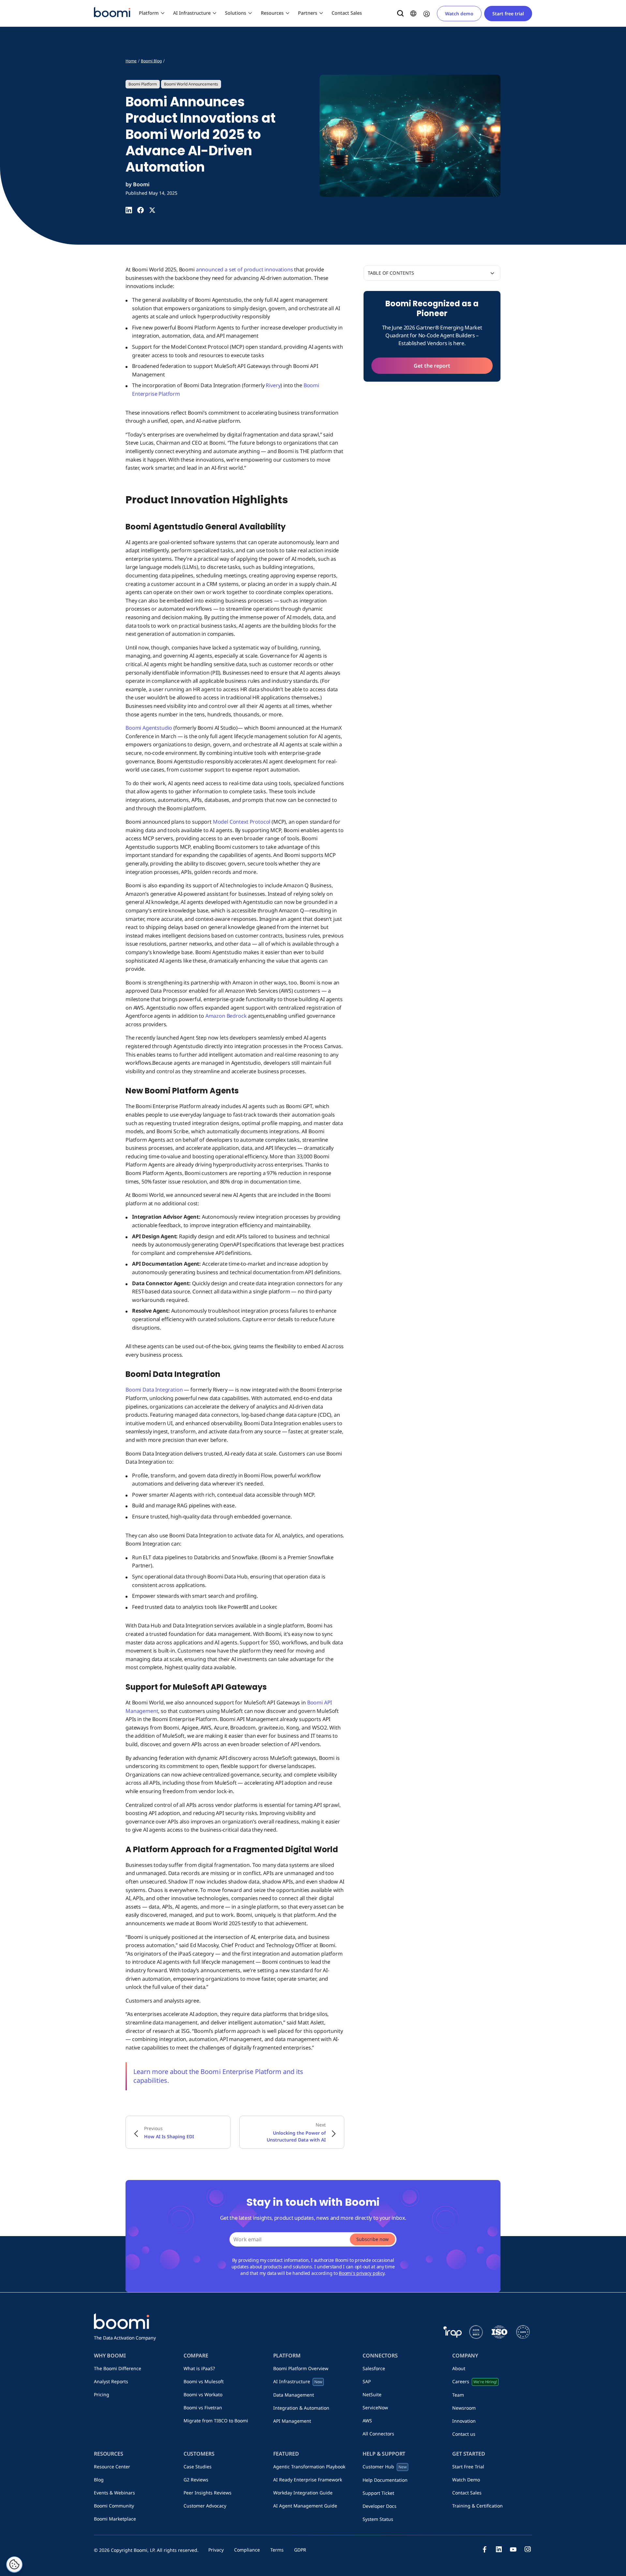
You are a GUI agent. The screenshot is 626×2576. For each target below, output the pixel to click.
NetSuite (372, 2394)
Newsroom (464, 2408)
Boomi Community (114, 2506)
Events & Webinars (114, 2493)
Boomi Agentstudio (149, 728)
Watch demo (459, 14)
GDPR (300, 2550)
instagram (528, 2549)
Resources (272, 13)
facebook (484, 2549)
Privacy (216, 2550)
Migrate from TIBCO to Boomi (216, 2421)
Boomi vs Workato (203, 2394)
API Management (292, 2421)
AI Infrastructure (192, 13)
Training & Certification (477, 2506)
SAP (367, 2381)
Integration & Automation (301, 2408)
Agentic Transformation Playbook (309, 2467)
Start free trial (508, 14)
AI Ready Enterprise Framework (308, 2480)
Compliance (247, 2550)
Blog (99, 2480)
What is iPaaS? (199, 2368)
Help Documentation (385, 2480)
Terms (277, 2550)
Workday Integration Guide (303, 2493)
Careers (474, 2381)
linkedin (499, 2549)
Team (458, 2395)
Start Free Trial (468, 2467)
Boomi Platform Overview (301, 2368)
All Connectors (378, 2434)
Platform (149, 13)
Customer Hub (385, 2467)
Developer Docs (380, 2506)
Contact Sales (347, 13)
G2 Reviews (196, 2480)
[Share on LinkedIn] (129, 210)
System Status (378, 2519)
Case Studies (198, 2467)
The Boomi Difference (118, 2368)
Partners (308, 13)
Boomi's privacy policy (362, 2273)
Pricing (102, 2394)
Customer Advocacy (205, 2506)
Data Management (294, 2395)
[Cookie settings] (14, 2565)
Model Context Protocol (242, 822)
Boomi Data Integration (154, 1390)
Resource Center (112, 2467)
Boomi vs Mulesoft (204, 2381)
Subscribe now (373, 2239)
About (459, 2368)
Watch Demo (466, 2480)
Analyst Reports (111, 2381)
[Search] (400, 13)
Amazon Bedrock (226, 1016)
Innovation (464, 2421)
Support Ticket (378, 2493)
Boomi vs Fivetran (203, 2408)
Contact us (464, 2434)
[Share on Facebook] (141, 210)
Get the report (432, 366)
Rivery (273, 385)
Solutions (236, 13)
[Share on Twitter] (152, 210)
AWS (367, 2421)
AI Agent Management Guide (305, 2506)
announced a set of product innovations (245, 269)
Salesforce (374, 2368)
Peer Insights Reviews (208, 2493)
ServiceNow (375, 2408)
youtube (513, 2549)
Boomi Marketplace (115, 2519)
